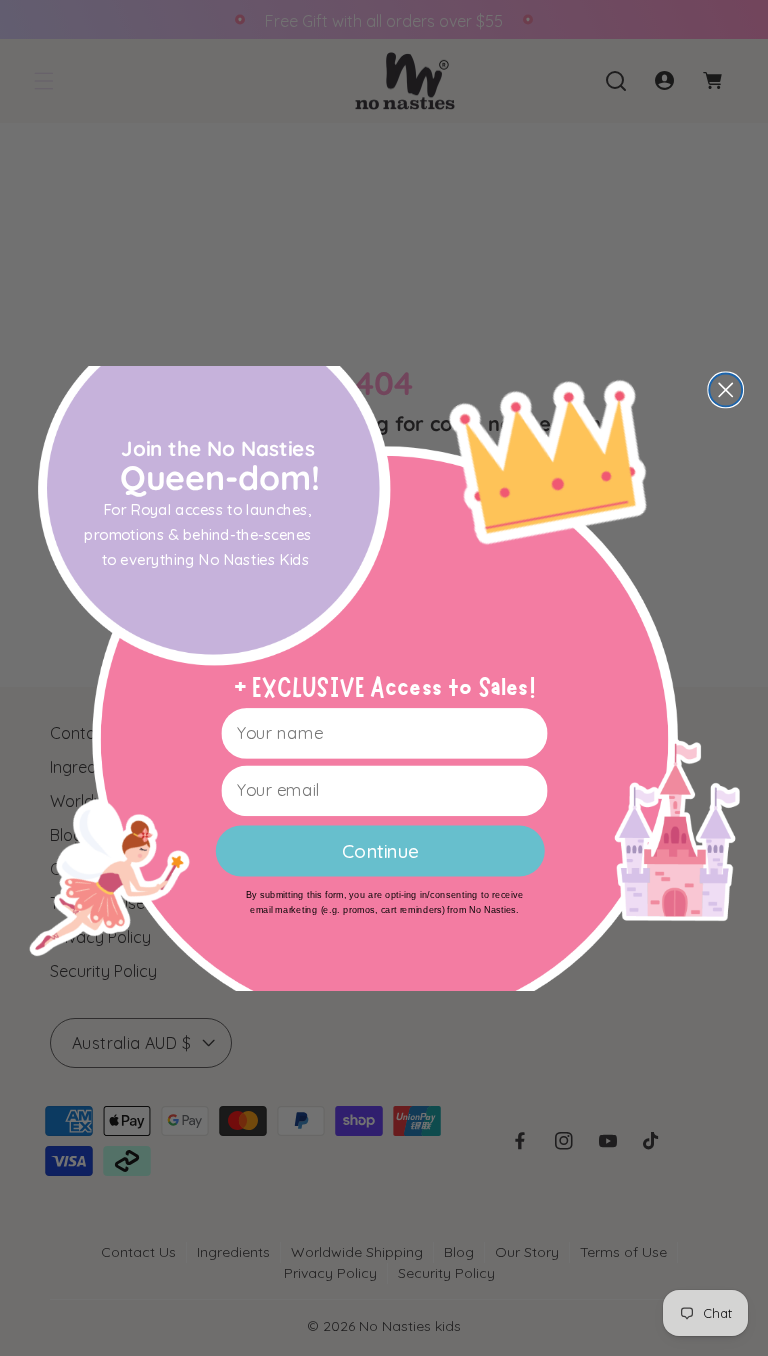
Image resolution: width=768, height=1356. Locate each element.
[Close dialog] (725, 389)
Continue (380, 850)
